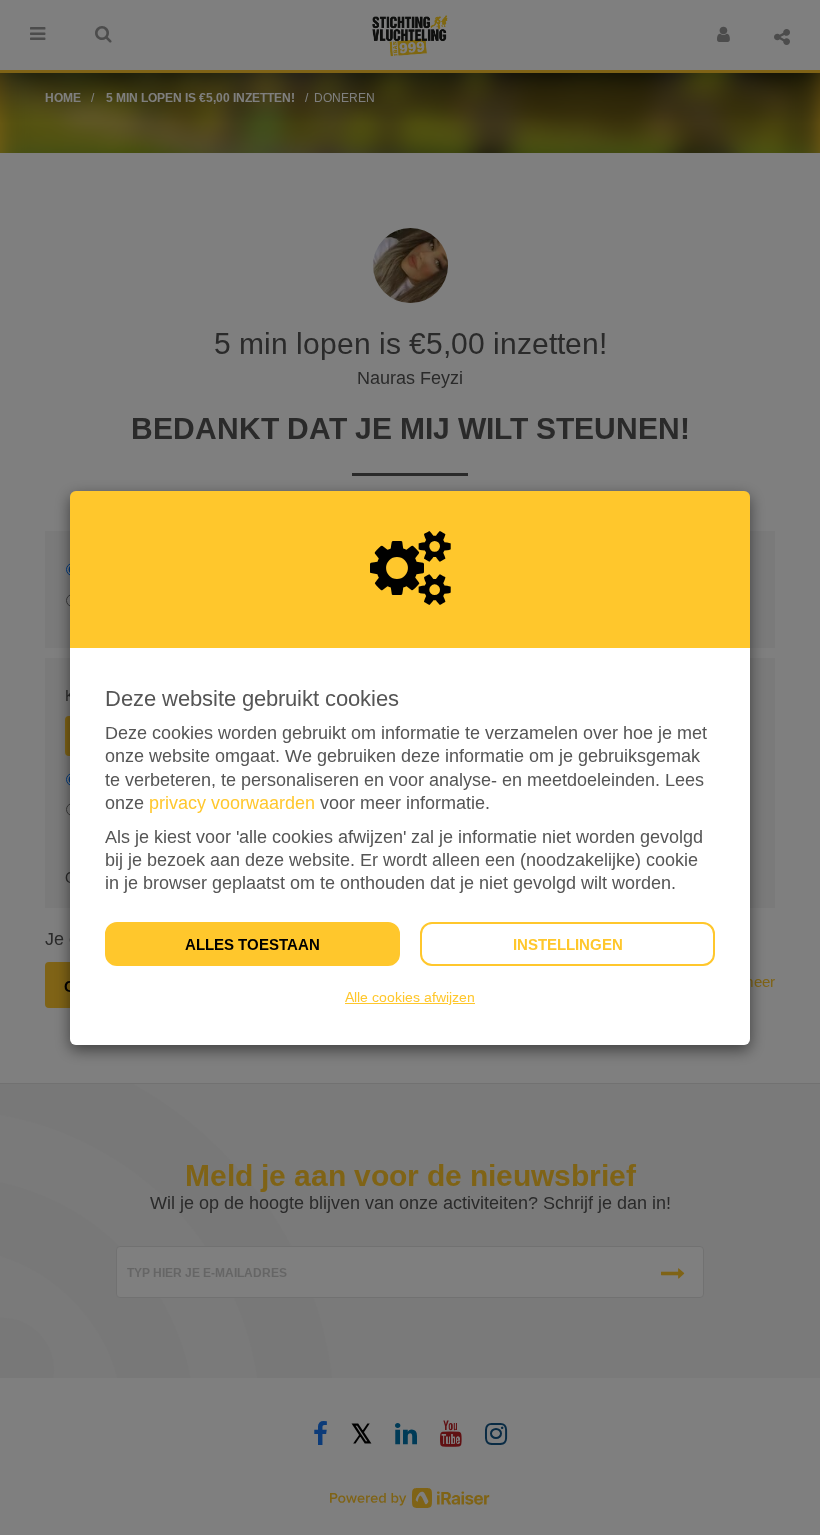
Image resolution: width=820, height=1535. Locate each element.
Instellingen (568, 944)
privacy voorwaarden (232, 803)
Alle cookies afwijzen (410, 997)
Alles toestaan (252, 944)
